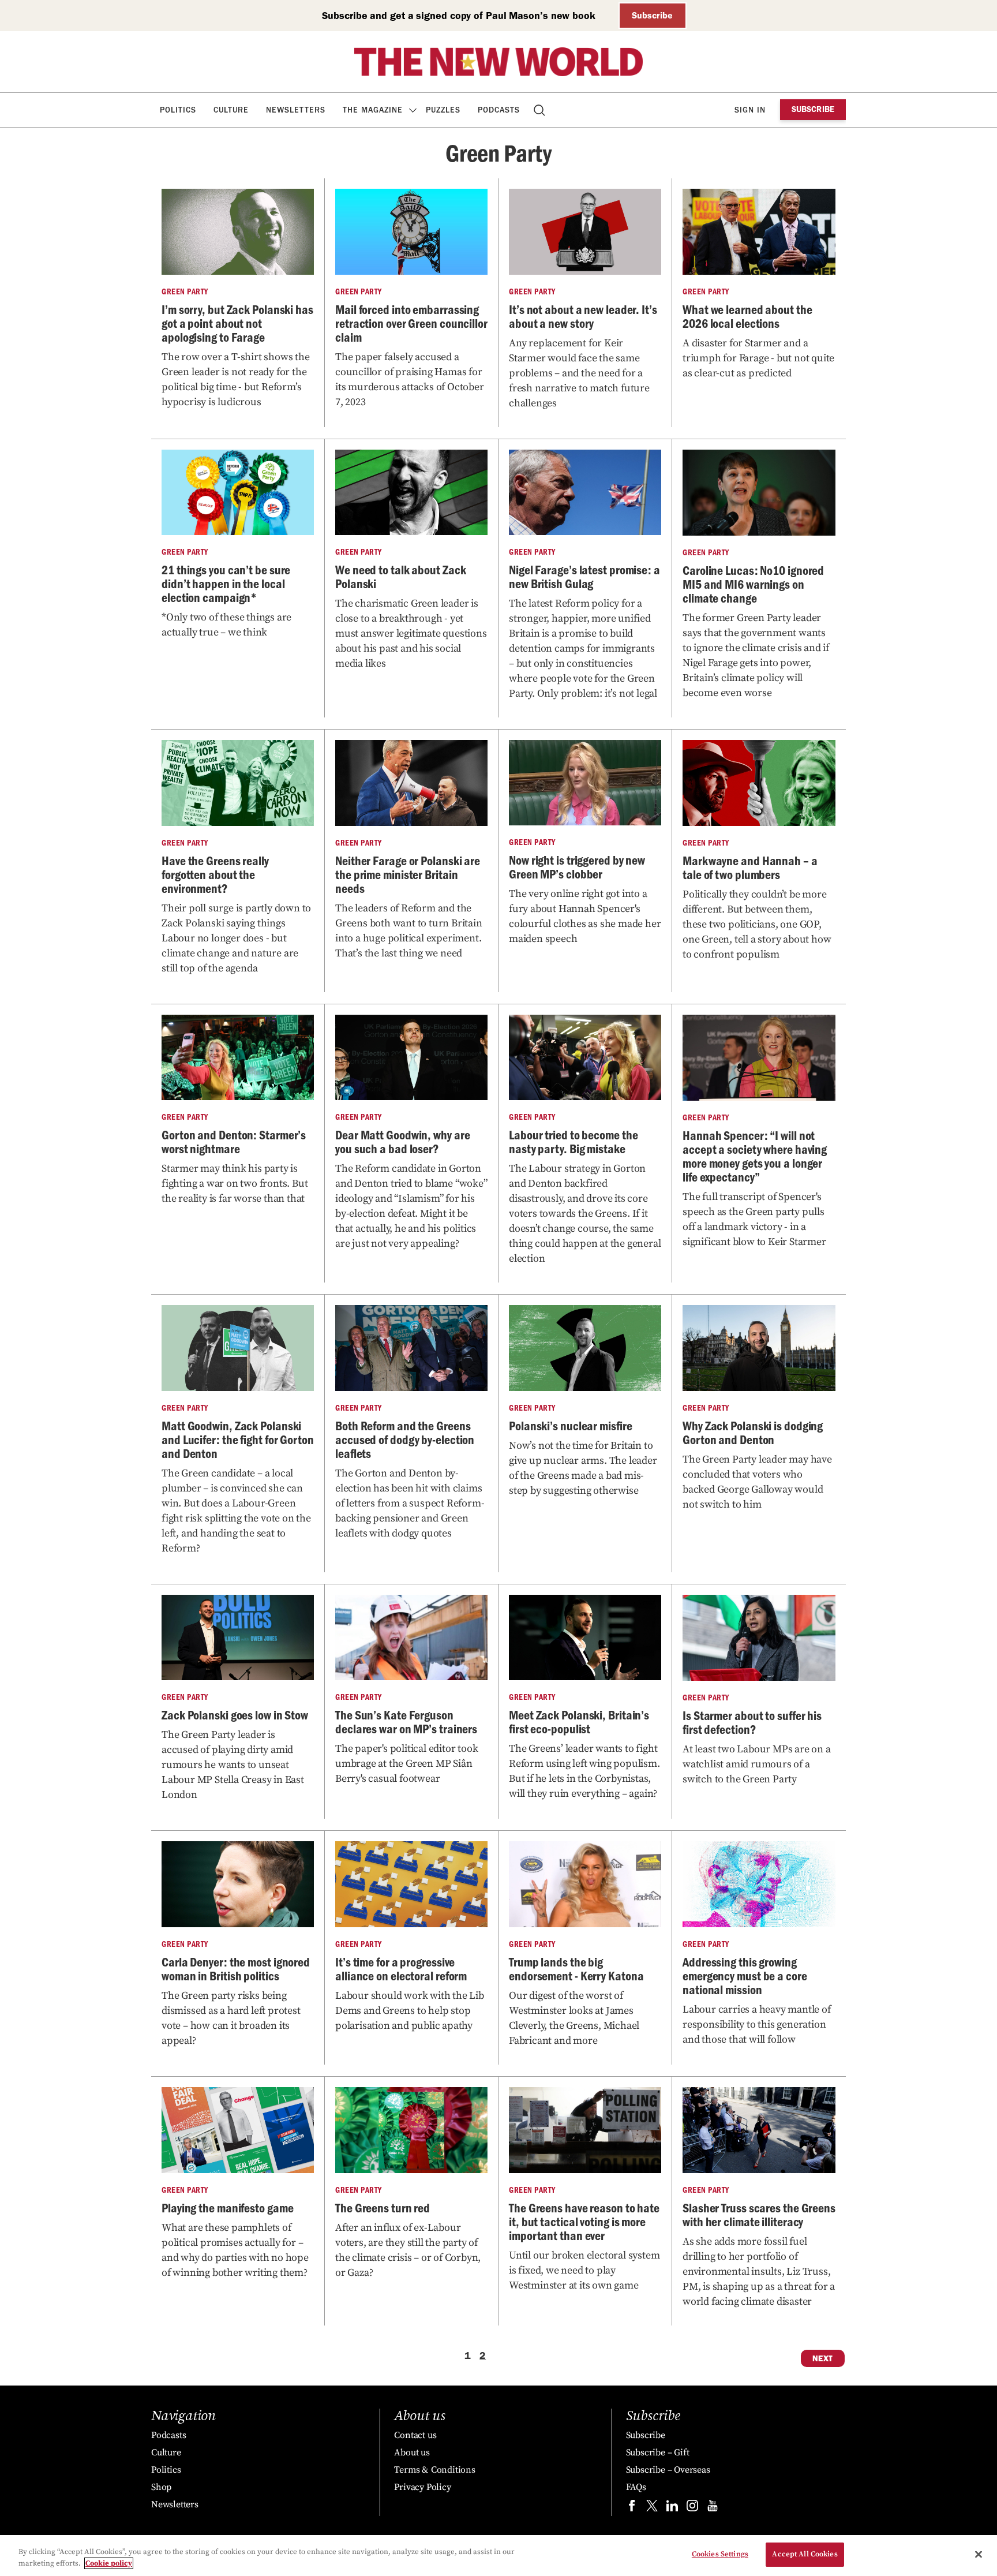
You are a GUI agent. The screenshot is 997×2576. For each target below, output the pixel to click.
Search (540, 110)
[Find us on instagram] (692, 2508)
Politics (178, 110)
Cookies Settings (720, 2554)
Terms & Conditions (434, 2470)
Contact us (415, 2435)
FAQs (636, 2487)
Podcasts (499, 110)
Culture (231, 110)
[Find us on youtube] (713, 2508)
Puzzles (443, 110)
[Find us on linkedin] (672, 2508)
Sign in (750, 110)
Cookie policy (109, 2563)
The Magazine (373, 110)
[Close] (979, 2554)
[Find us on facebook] (632, 2508)
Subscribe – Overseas (668, 2470)
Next (823, 2358)
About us (412, 2452)
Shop (161, 2487)
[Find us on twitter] (652, 2508)
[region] (498, 2556)
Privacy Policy (422, 2487)
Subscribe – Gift (658, 2452)
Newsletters (296, 110)
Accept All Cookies (805, 2554)
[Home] (498, 62)
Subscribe (652, 15)
